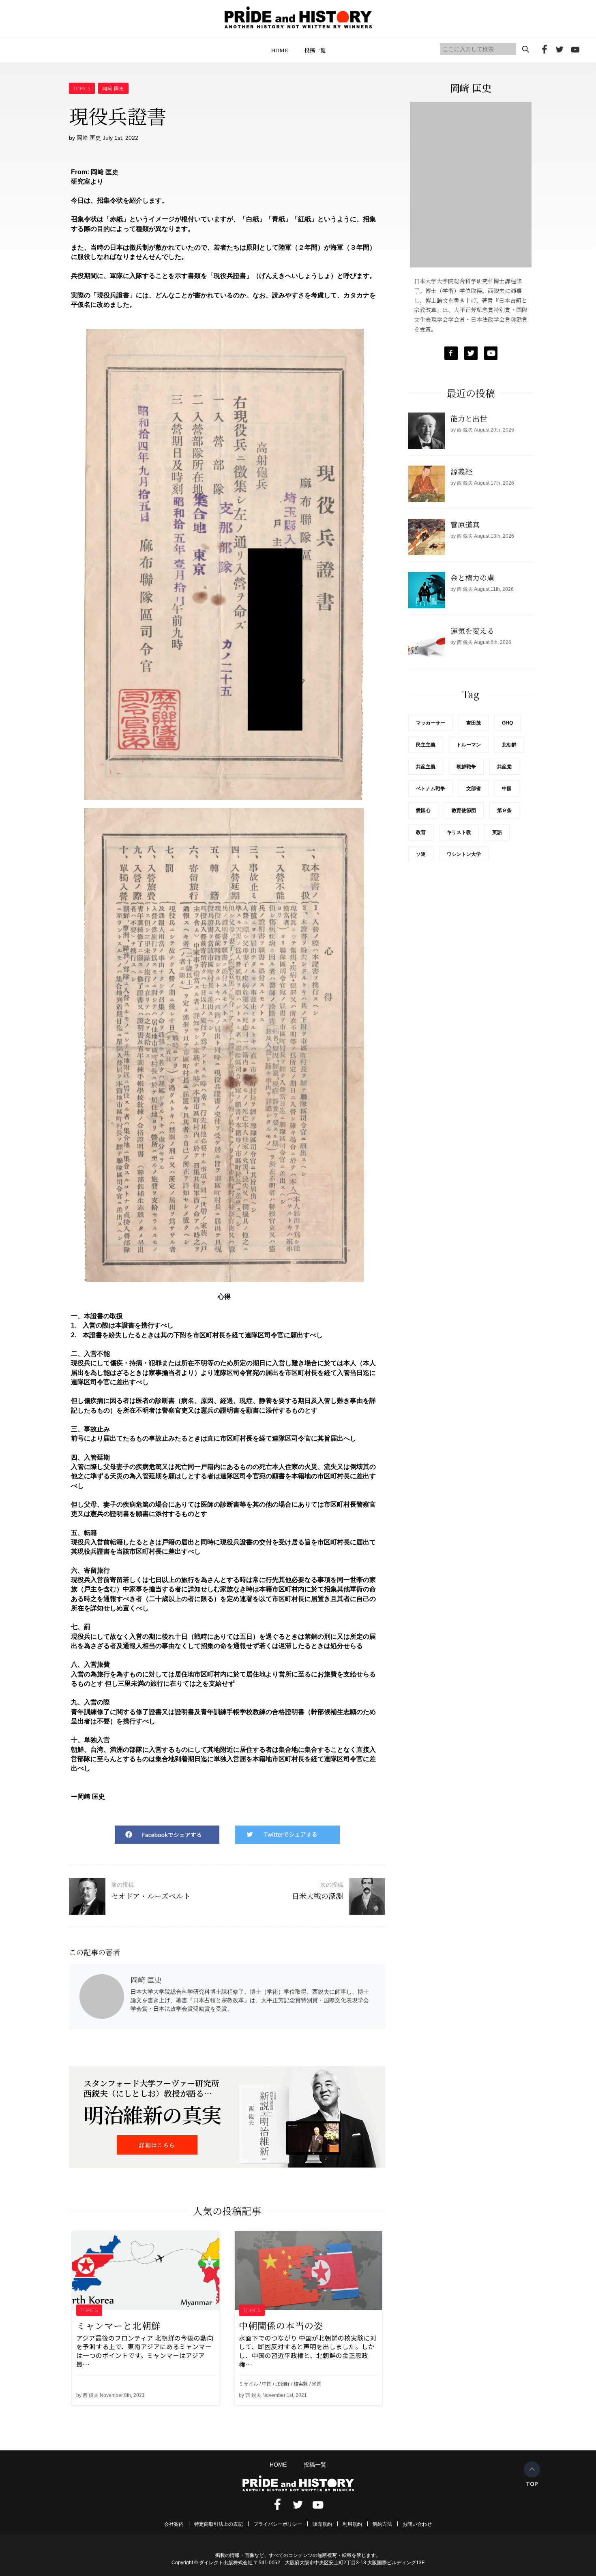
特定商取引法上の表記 (219, 2524)
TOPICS (82, 88)
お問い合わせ (417, 2524)
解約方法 (382, 2524)
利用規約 (352, 2524)
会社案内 (174, 2524)
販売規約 (322, 2524)
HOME (280, 50)
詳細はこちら (157, 2145)
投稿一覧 (315, 50)
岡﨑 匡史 (114, 88)
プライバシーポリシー (278, 2524)
